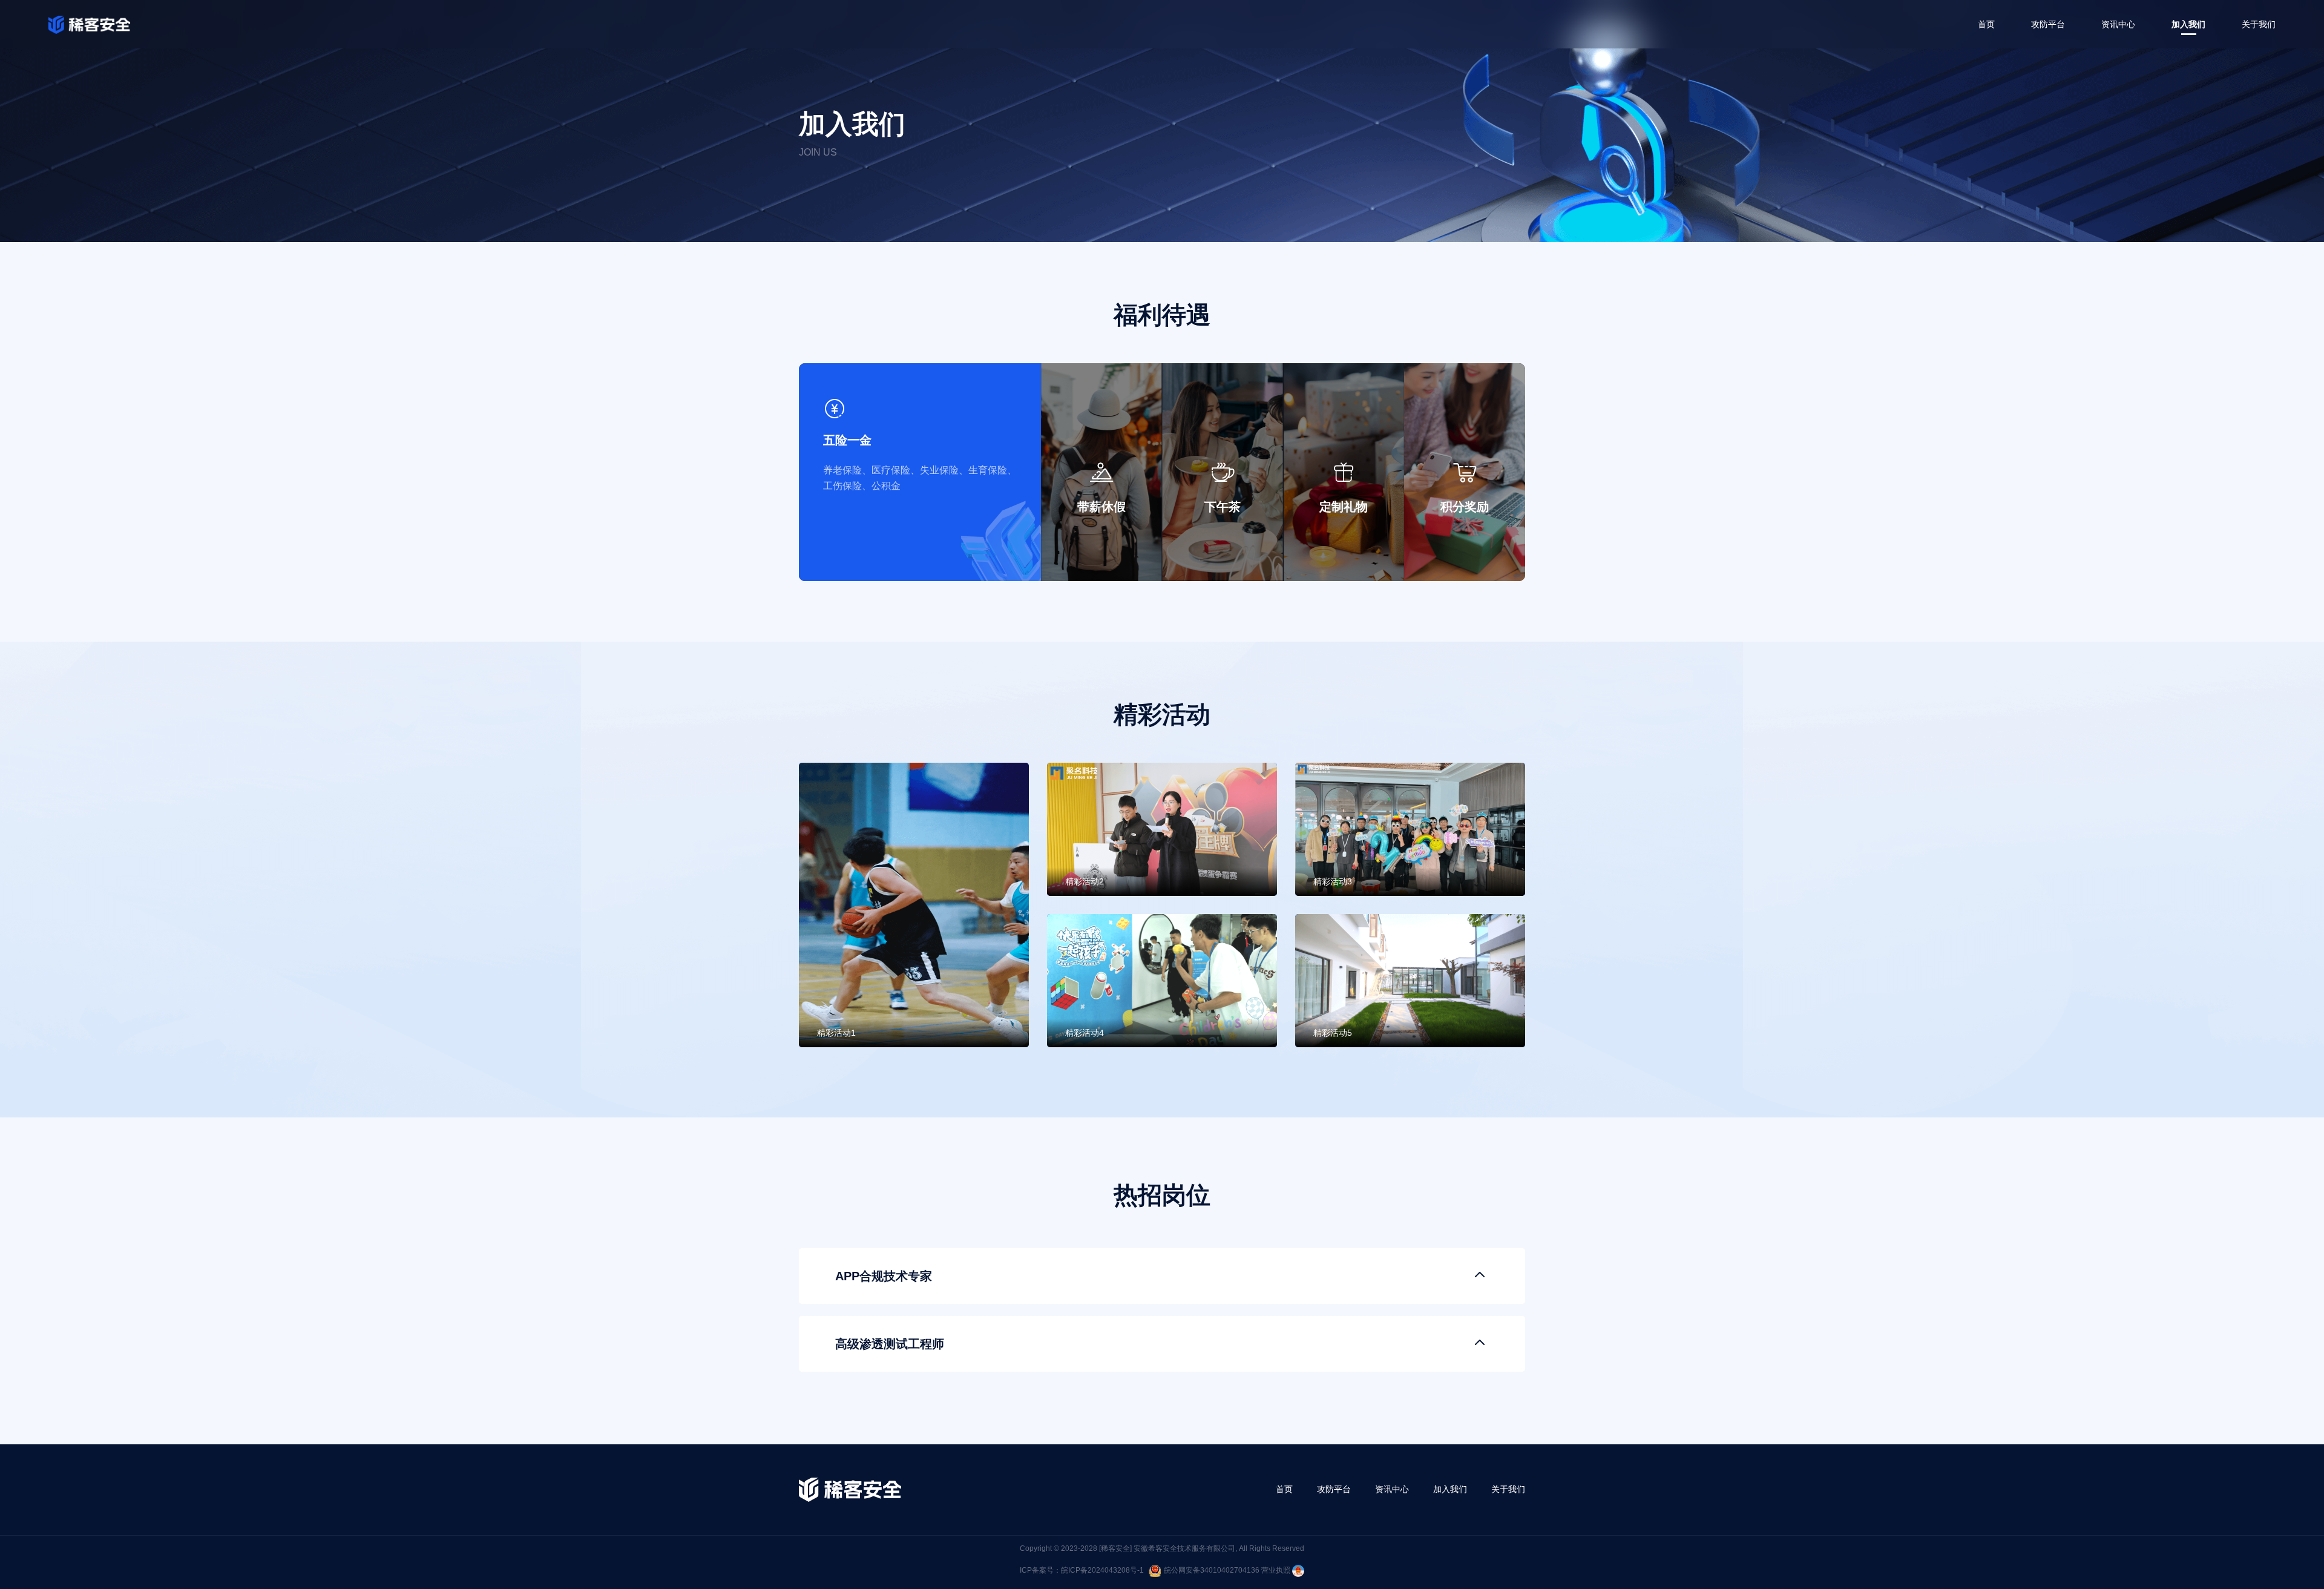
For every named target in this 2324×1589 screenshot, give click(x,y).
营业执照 (1277, 1570)
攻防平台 (2048, 24)
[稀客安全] (1115, 1548)
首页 (1986, 24)
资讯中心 (2118, 24)
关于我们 (2259, 24)
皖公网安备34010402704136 (1212, 1570)
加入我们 (2188, 24)
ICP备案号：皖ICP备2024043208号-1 (1082, 1570)
